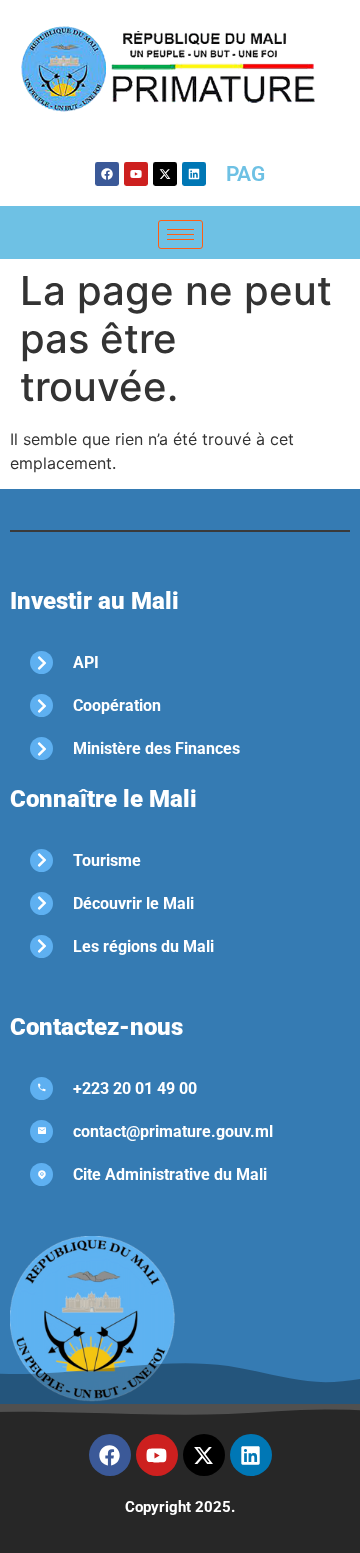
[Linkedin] (194, 174)
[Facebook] (107, 174)
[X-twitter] (165, 174)
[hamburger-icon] (180, 234)
